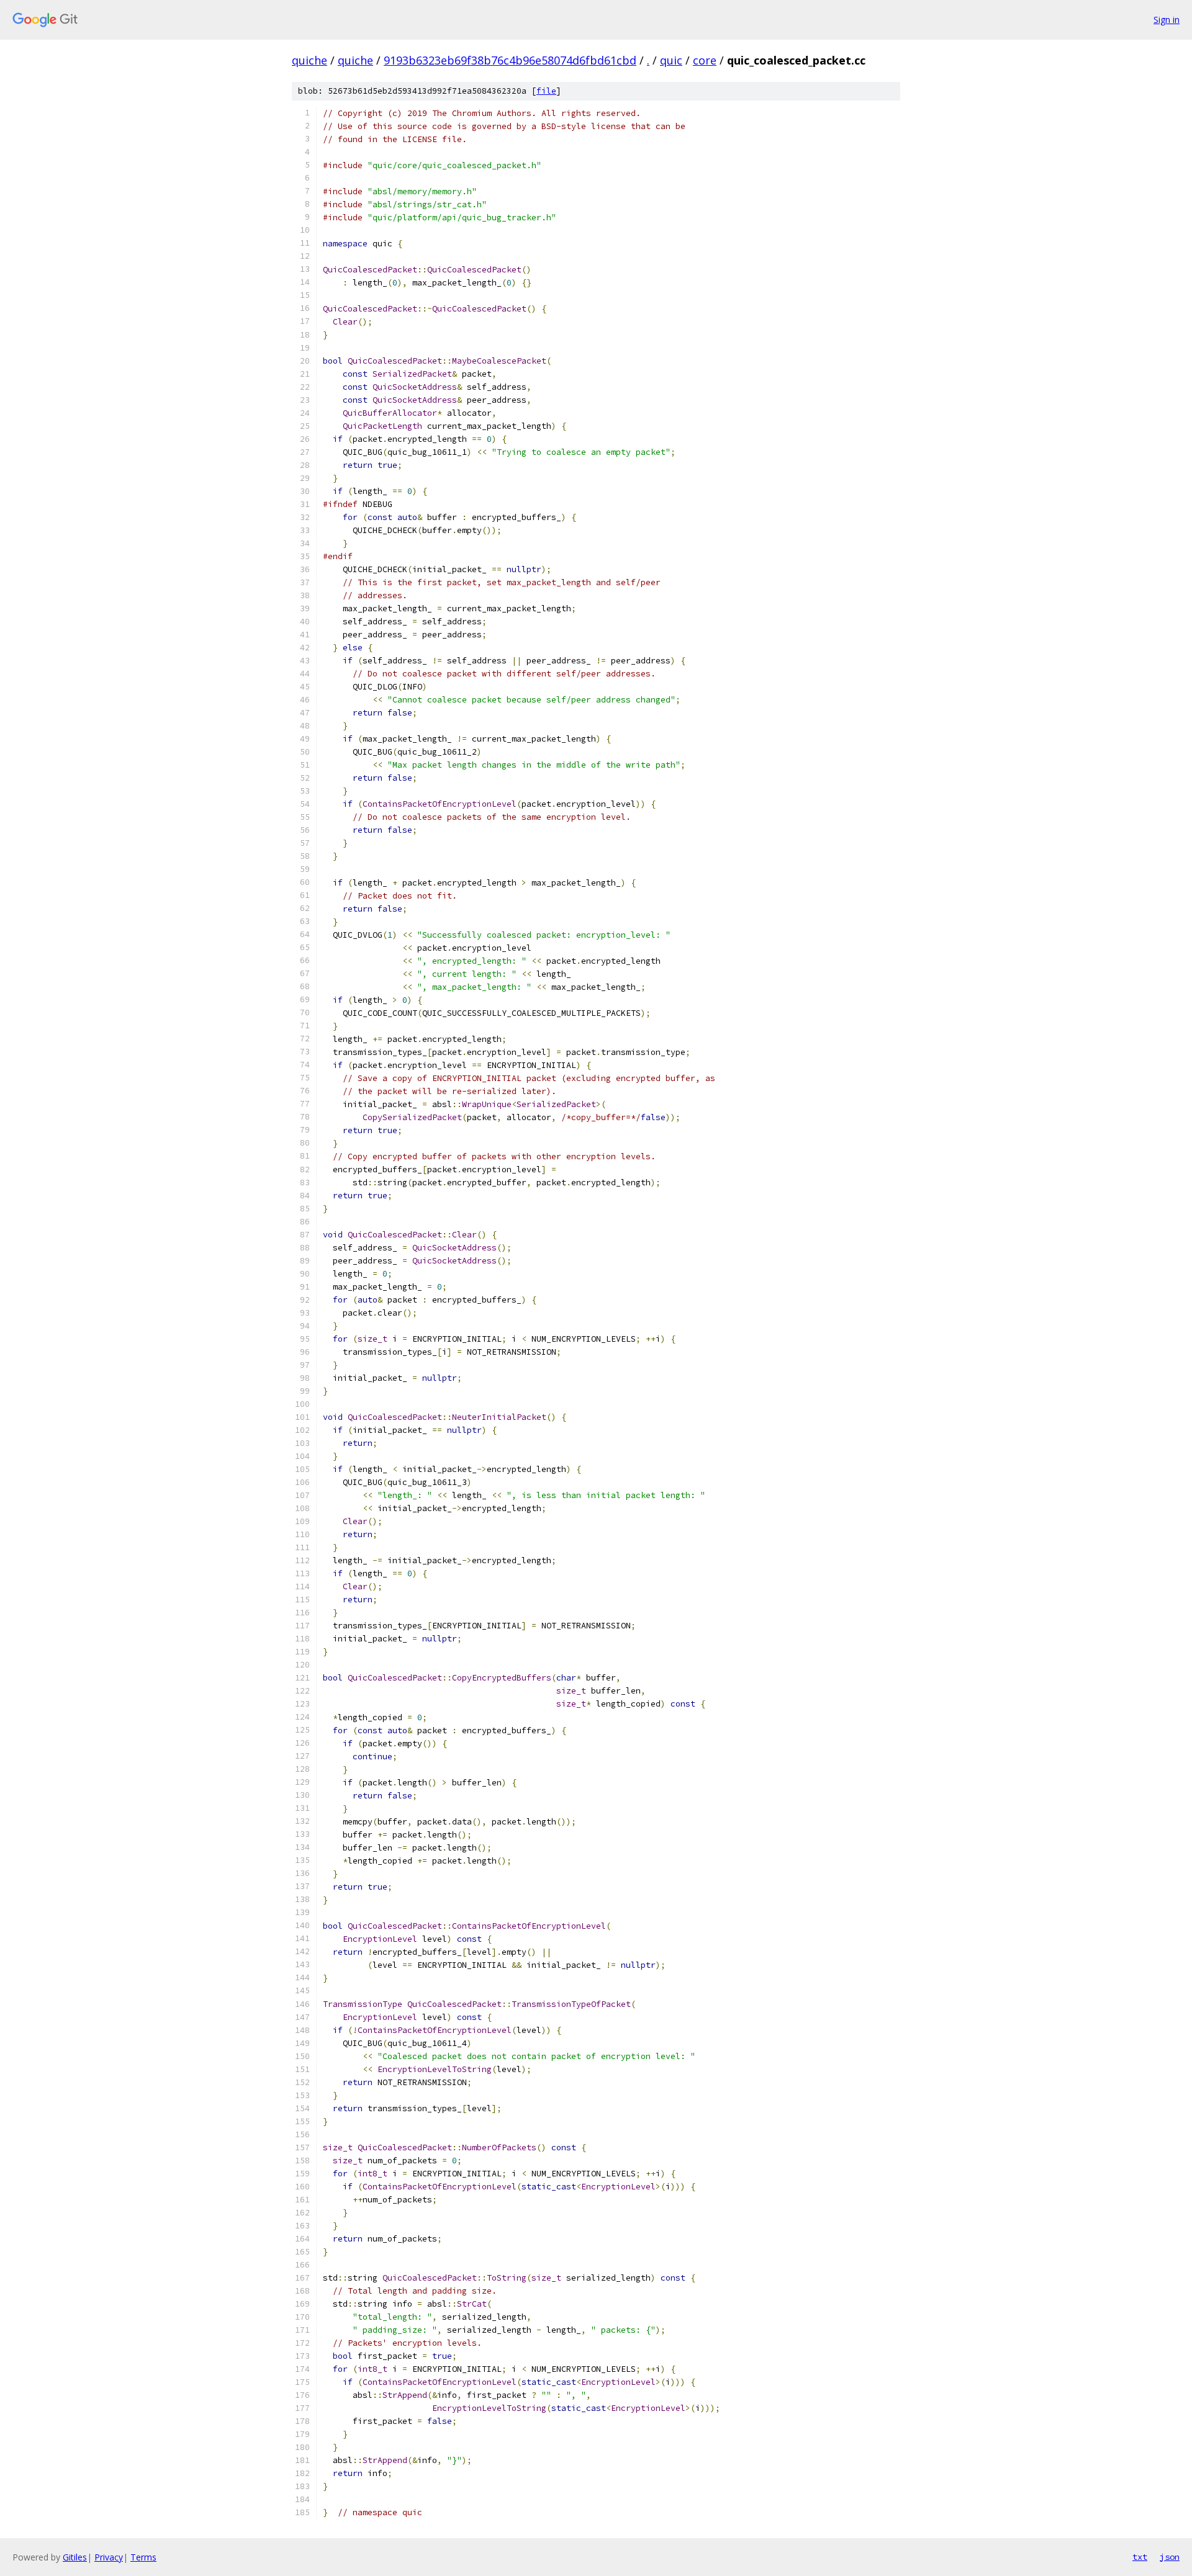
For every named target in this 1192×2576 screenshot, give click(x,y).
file (546, 91)
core (705, 60)
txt (1140, 2557)
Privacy (109, 2557)
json (1170, 2557)
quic (671, 60)
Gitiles (75, 2557)
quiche (309, 60)
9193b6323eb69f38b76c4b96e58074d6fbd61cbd (510, 60)
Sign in (1167, 20)
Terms (143, 2557)
